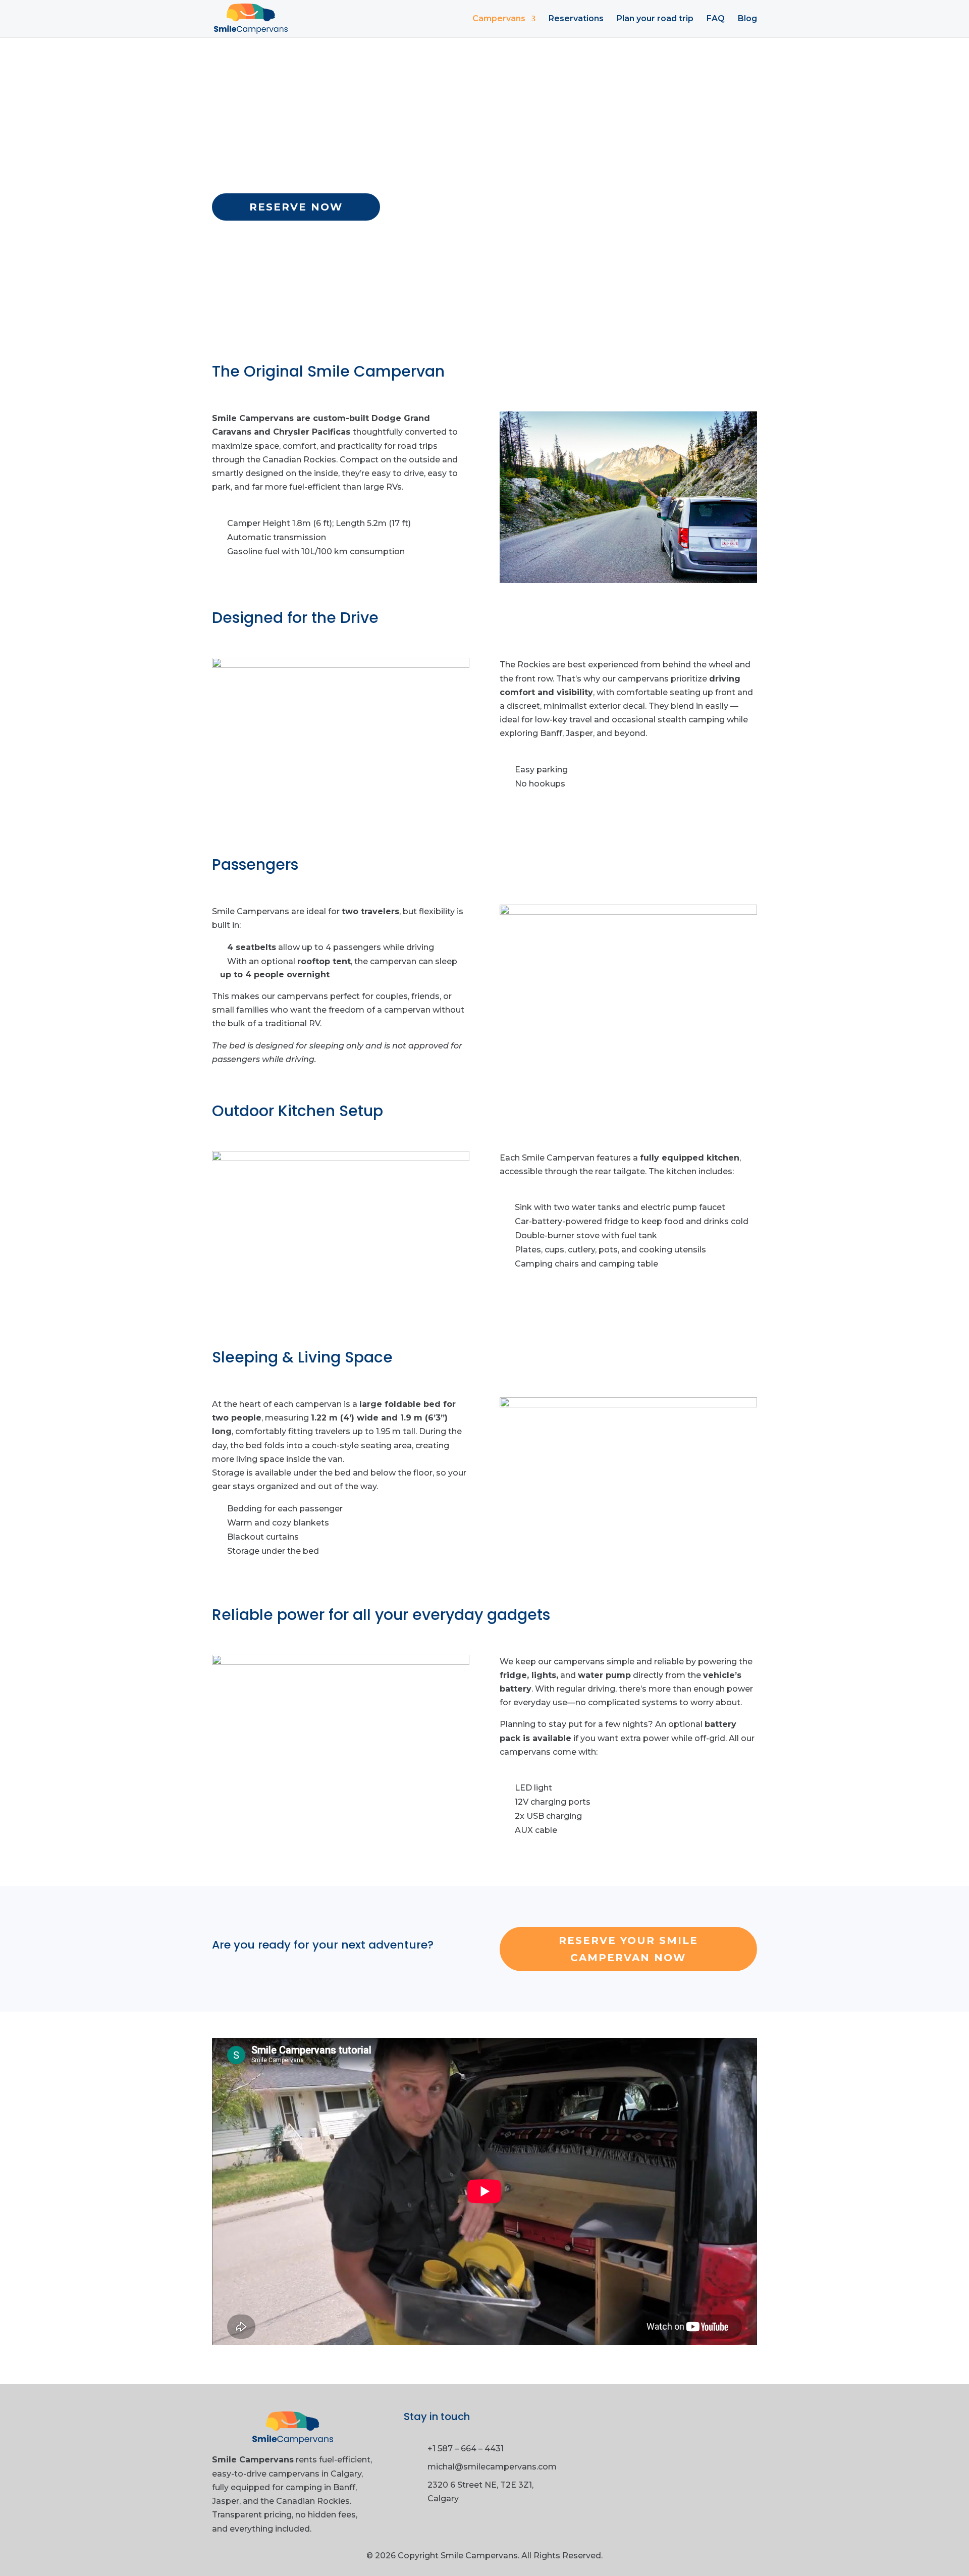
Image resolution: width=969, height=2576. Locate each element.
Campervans (499, 19)
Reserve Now (296, 207)
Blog (747, 19)
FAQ (716, 19)
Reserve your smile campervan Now (628, 1949)
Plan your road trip (655, 19)
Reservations (576, 19)
